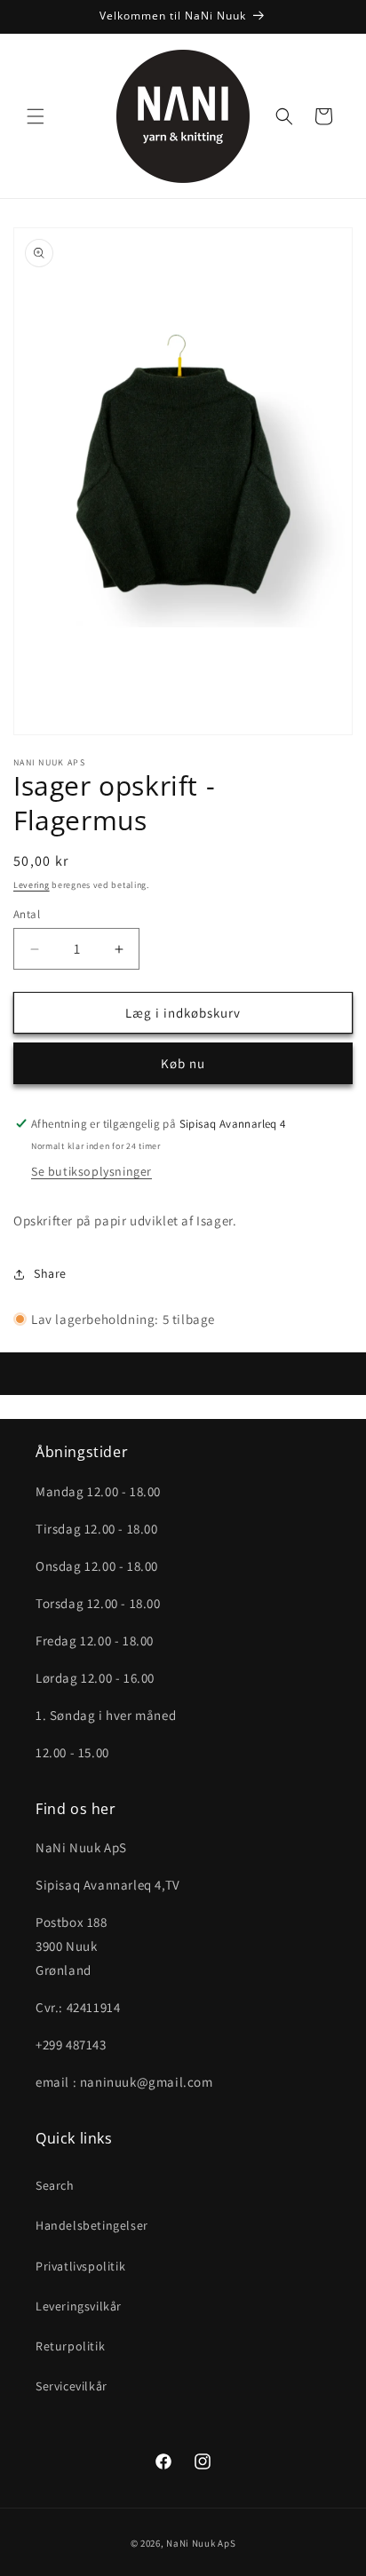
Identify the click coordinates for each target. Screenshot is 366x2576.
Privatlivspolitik (80, 2266)
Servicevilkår (72, 2386)
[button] (36, 116)
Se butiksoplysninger (91, 1171)
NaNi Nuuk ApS (201, 2543)
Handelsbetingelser (92, 2225)
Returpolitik (70, 2346)
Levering (32, 885)
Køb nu (183, 1063)
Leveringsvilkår (79, 2306)
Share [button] (50, 1273)
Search (55, 2185)
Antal (27, 914)
